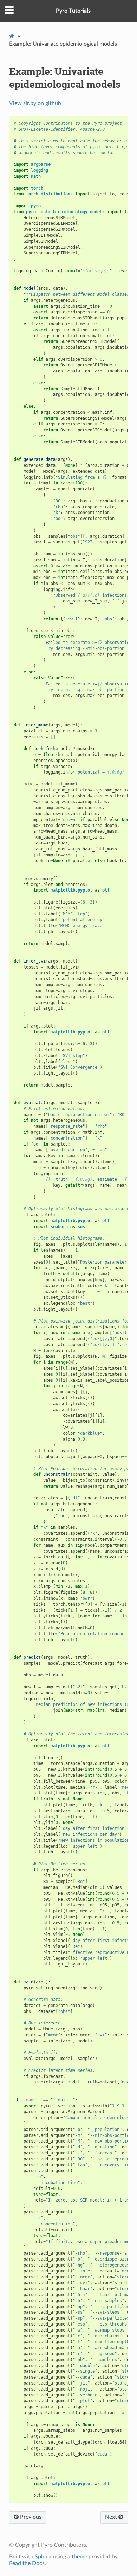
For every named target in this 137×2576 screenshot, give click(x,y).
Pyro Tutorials (73, 11)
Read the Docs (27, 2563)
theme (79, 2557)
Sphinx (43, 2557)
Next (112, 2517)
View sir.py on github (35, 103)
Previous (30, 2517)
